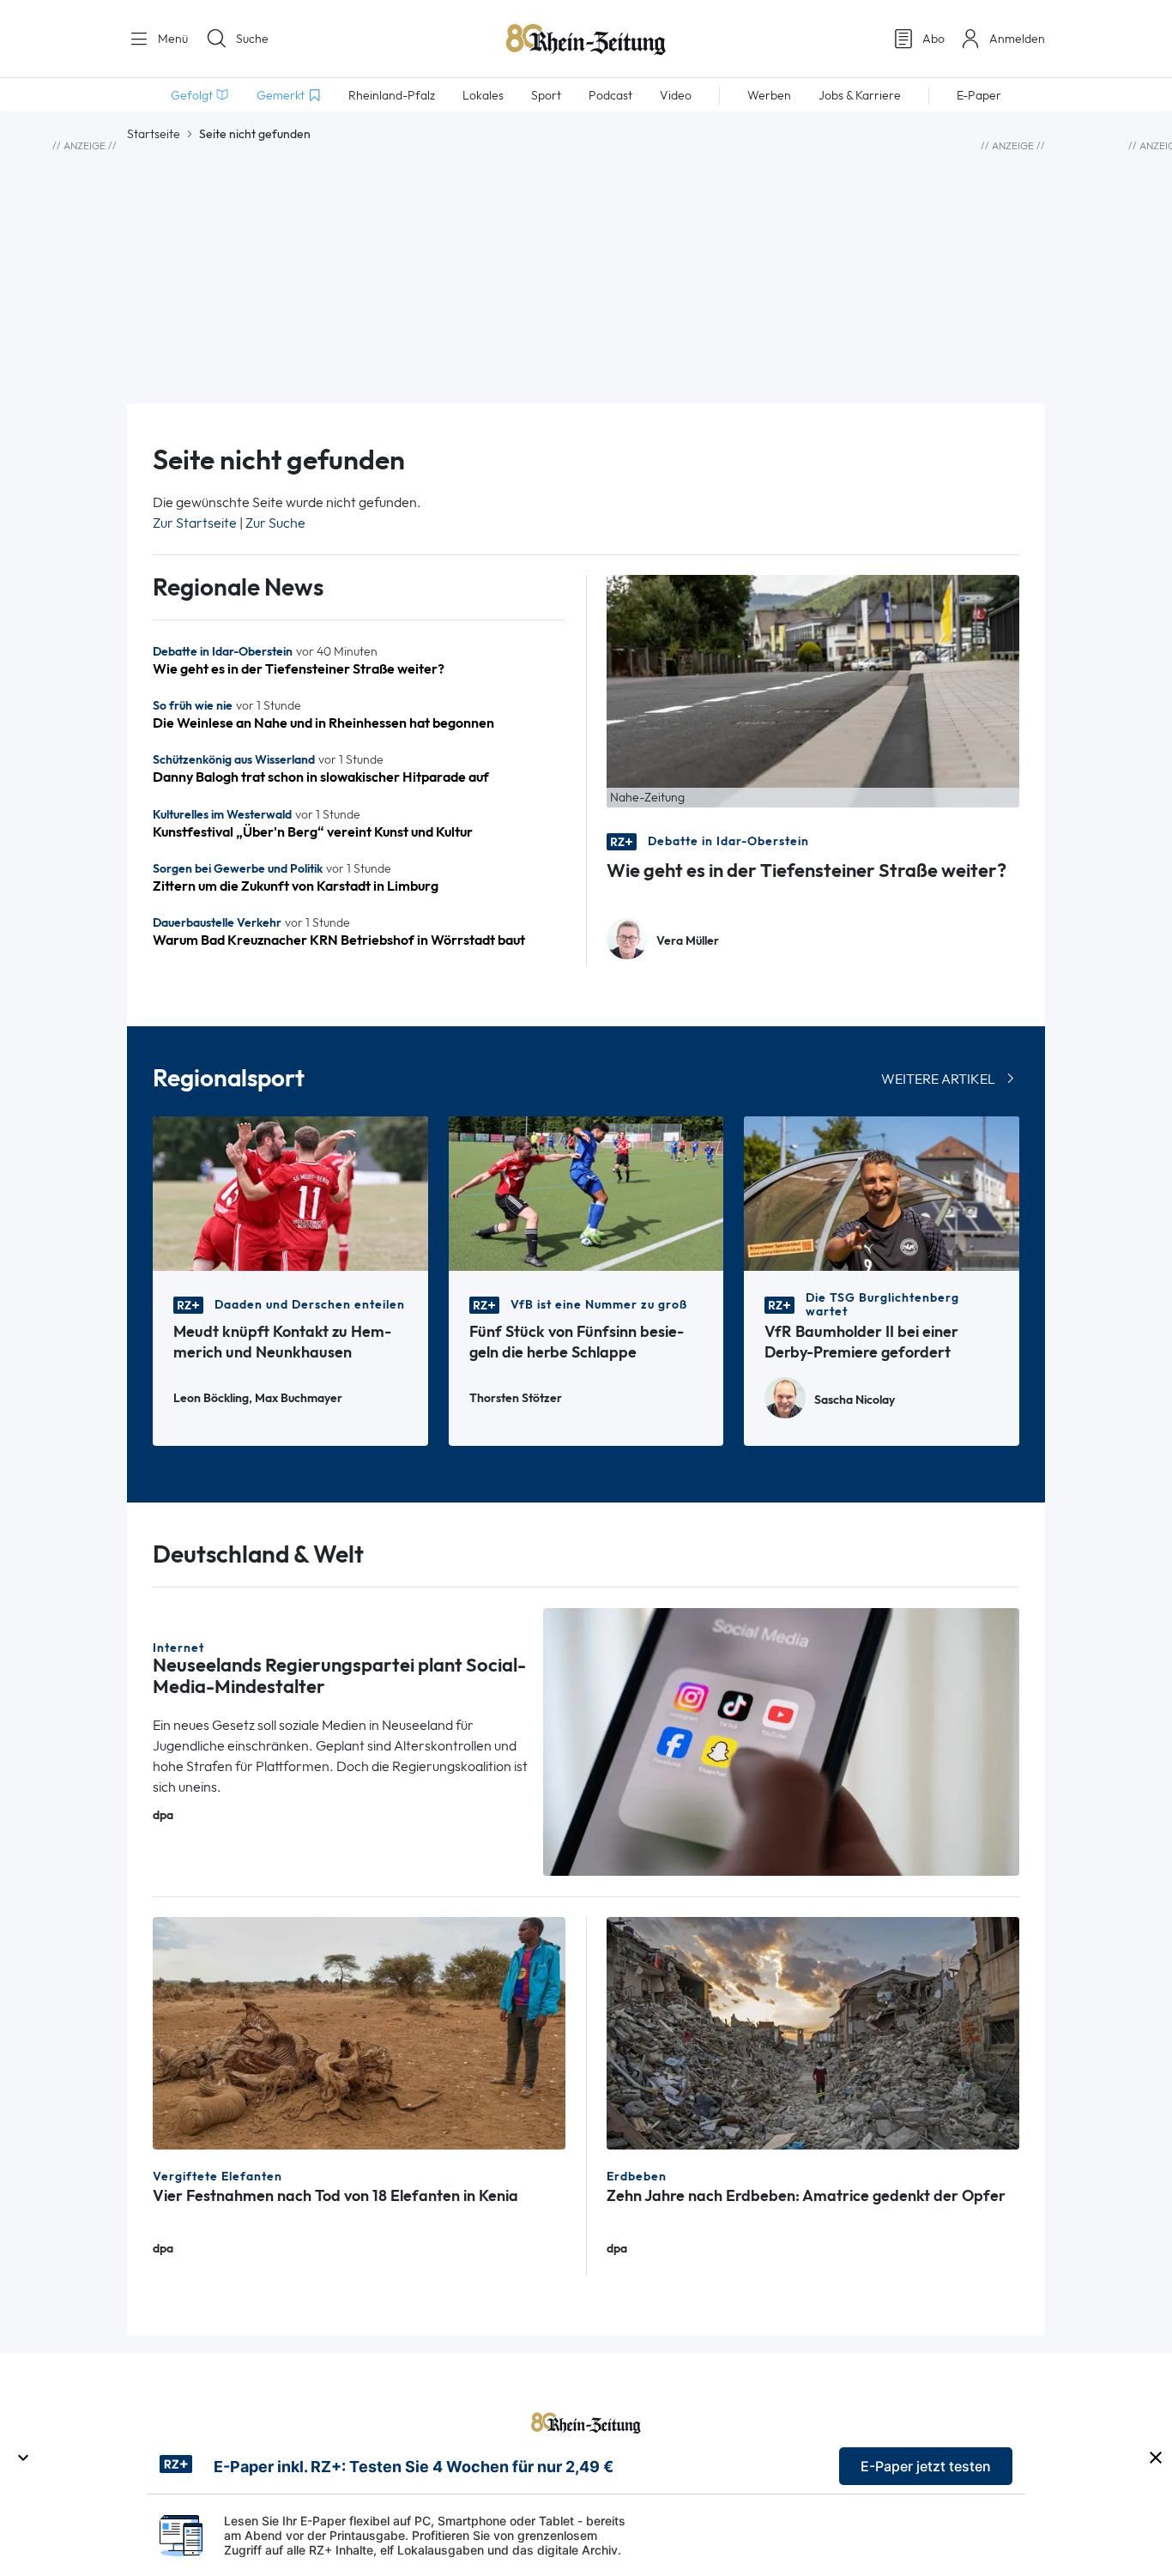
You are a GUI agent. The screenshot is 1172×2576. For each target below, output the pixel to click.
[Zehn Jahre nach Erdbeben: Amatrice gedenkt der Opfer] (813, 2032)
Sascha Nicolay (855, 1400)
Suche (252, 39)
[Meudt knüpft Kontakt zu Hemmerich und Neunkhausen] (290, 1192)
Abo (933, 39)
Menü (171, 39)
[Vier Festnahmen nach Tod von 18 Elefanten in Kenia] (359, 2032)
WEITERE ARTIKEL (938, 1079)
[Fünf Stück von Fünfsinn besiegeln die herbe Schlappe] (586, 1192)
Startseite (154, 134)
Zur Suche (275, 523)
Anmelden (1017, 39)
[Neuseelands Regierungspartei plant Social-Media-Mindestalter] (782, 1741)
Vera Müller (688, 941)
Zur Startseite (195, 523)
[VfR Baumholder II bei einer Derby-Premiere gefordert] (882, 1192)
